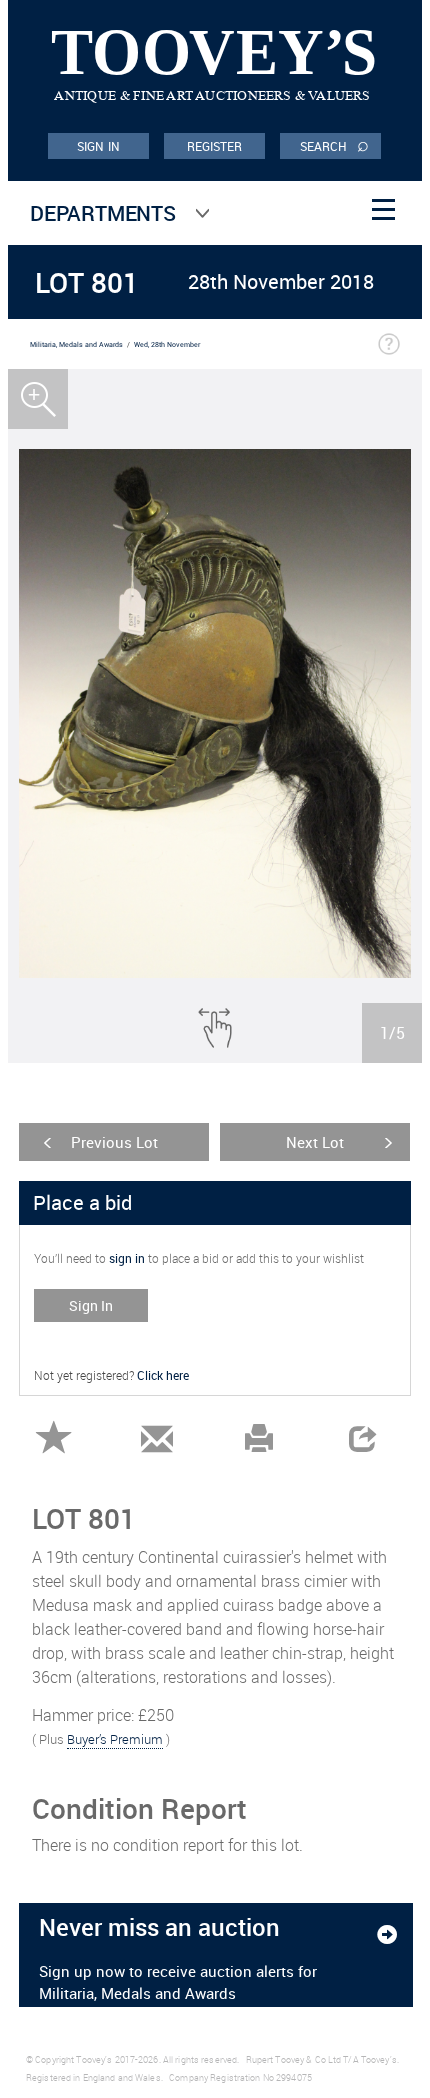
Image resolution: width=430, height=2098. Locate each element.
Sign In (91, 1305)
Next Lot (315, 1142)
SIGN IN (98, 146)
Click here (163, 1375)
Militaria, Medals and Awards (76, 344)
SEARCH (334, 145)
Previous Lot (114, 1142)
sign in (127, 1258)
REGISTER (215, 146)
